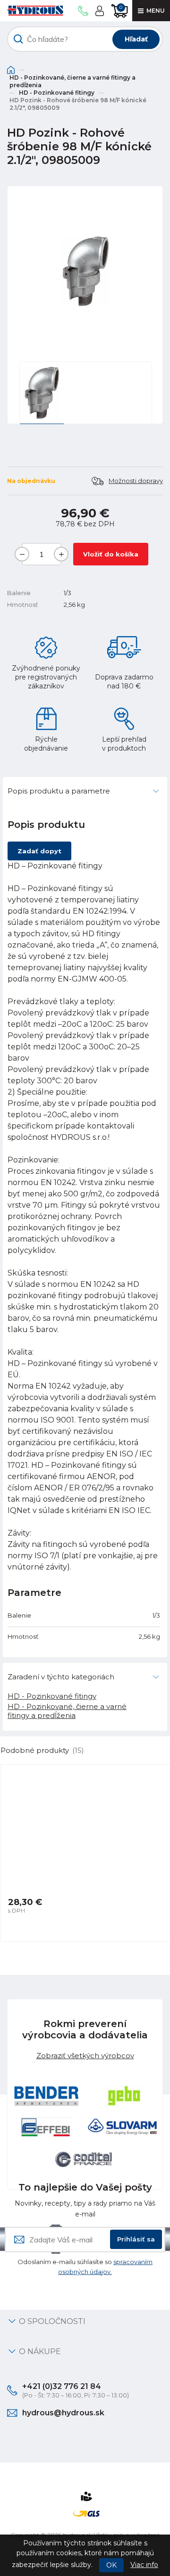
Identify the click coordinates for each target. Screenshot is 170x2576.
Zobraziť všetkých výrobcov (85, 2056)
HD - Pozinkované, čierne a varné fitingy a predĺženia (72, 81)
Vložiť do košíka (111, 554)
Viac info (144, 2565)
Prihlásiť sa (136, 2239)
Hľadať (136, 39)
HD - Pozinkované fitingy (57, 93)
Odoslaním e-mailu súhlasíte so (85, 2267)
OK (111, 2565)
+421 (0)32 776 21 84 (62, 2386)
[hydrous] (35, 11)
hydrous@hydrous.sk (63, 2413)
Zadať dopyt (39, 851)
